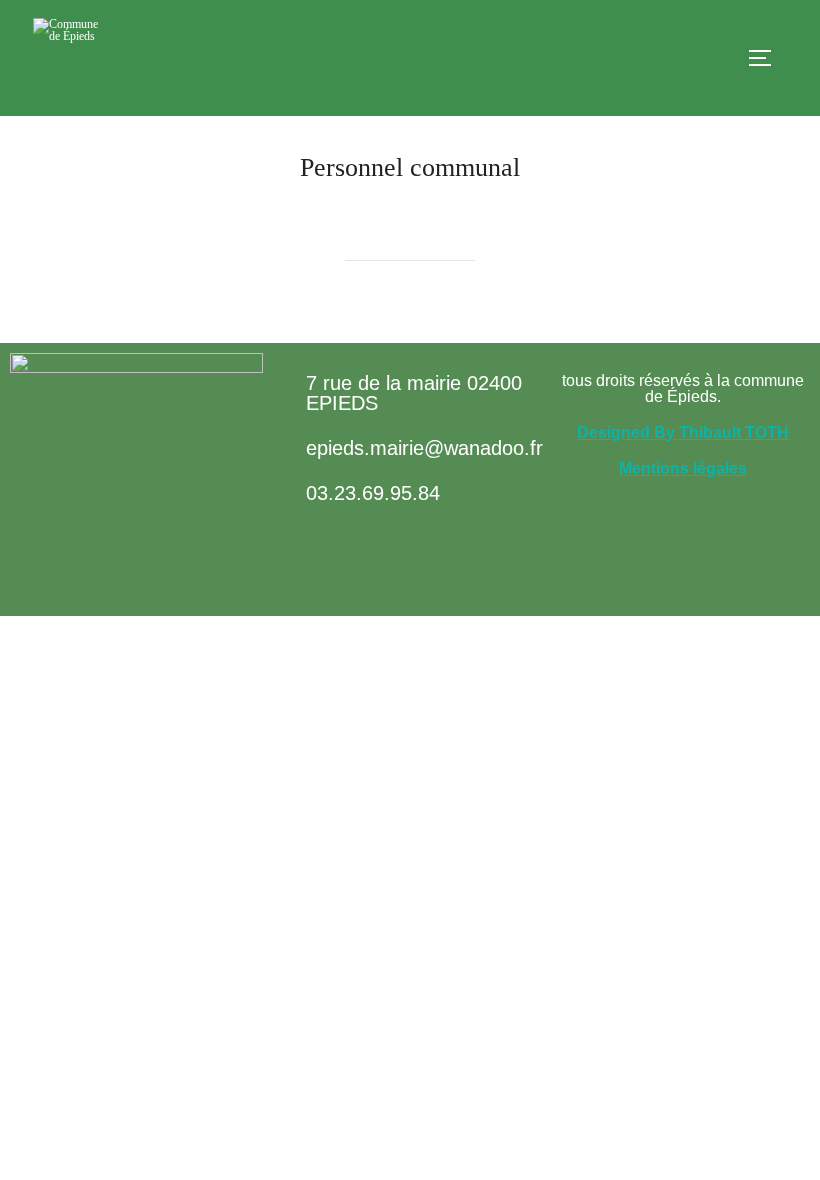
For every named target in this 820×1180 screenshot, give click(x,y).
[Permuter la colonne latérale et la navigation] (767, 58)
